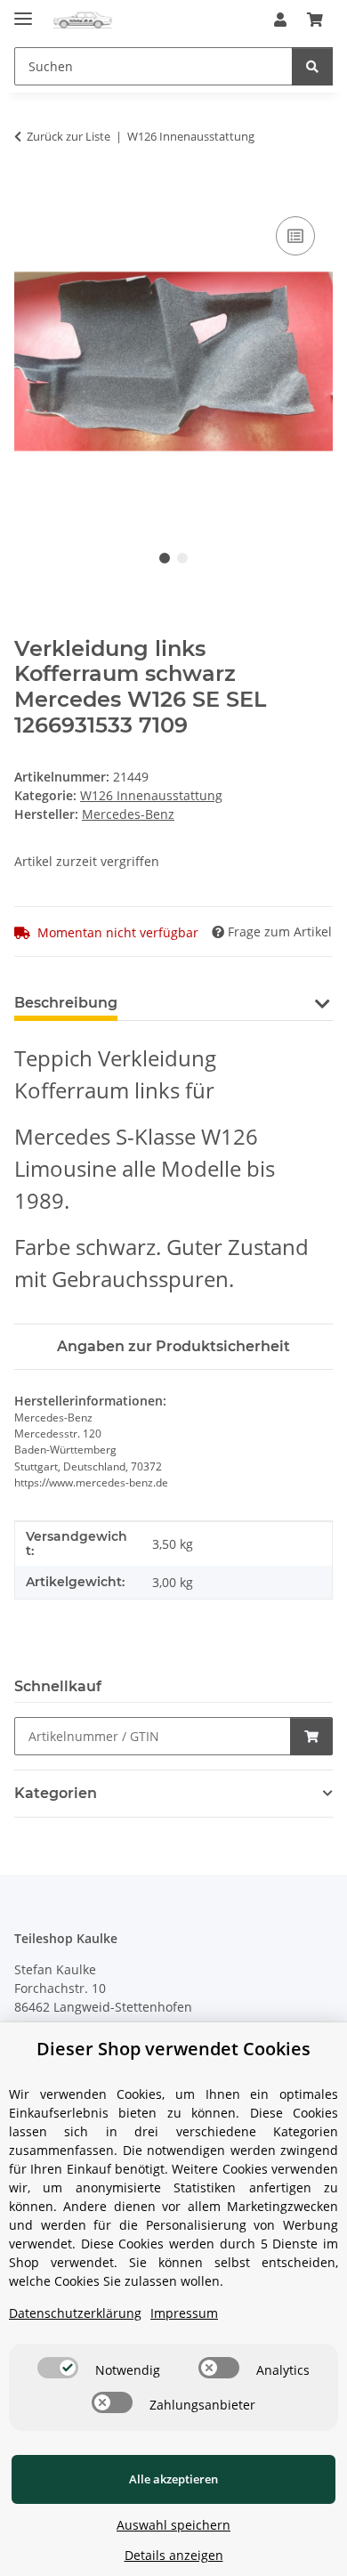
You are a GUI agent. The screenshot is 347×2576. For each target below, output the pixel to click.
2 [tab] (182, 558)
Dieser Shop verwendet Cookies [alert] (173, 2049)
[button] (280, 20)
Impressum (184, 2313)
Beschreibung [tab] (66, 1003)
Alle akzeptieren (173, 2479)
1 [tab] (165, 558)
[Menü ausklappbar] (23, 11)
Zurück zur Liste (69, 136)
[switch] (58, 2368)
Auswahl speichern (173, 2525)
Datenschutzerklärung (75, 2313)
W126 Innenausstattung (151, 795)
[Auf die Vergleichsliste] (295, 236)
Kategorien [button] (56, 1793)
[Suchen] (312, 66)
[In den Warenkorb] (28, 192)
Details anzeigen (174, 2555)
